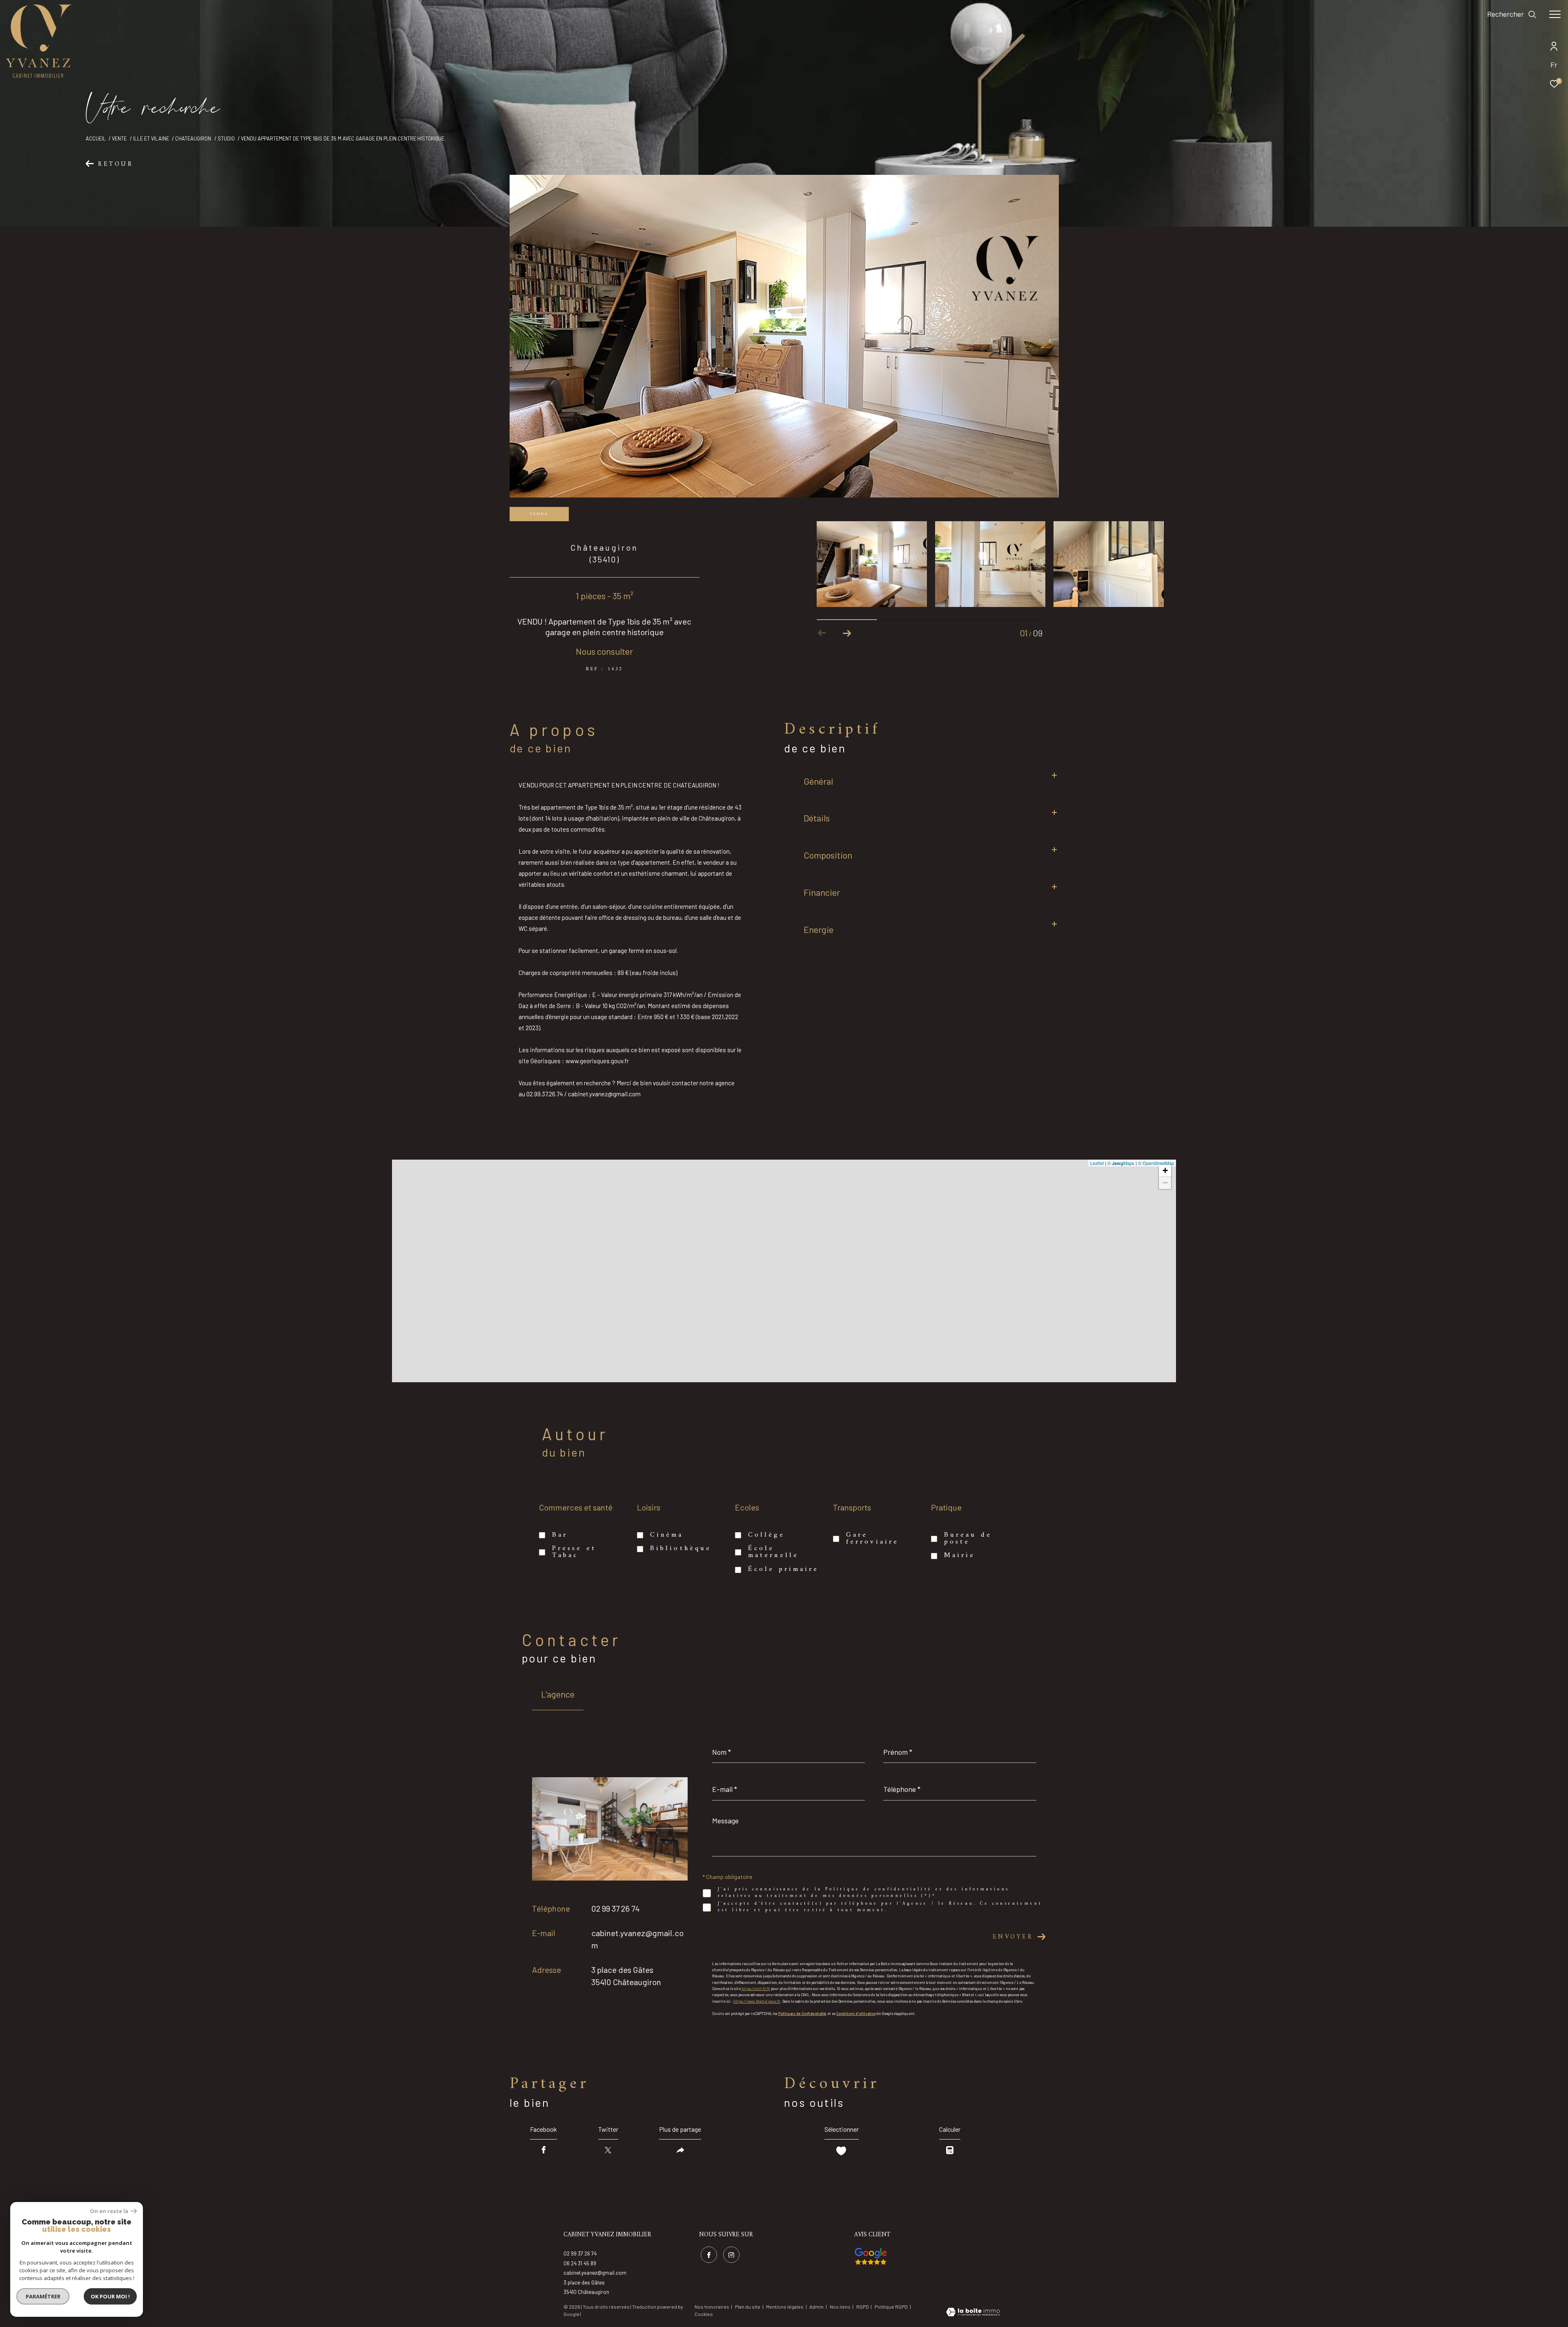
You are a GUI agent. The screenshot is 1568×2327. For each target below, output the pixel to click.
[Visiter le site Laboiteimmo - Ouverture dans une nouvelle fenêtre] (973, 2313)
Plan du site (748, 2307)
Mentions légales (785, 2307)
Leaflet (1097, 1163)
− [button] (1165, 1183)
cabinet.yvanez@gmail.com (595, 2273)
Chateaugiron (193, 138)
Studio (226, 138)
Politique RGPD (891, 2307)
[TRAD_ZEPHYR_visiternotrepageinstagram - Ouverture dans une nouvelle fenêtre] (731, 2255)
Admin (817, 2307)
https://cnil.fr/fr (756, 1989)
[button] (847, 633)
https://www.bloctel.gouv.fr (757, 2001)
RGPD (863, 2307)
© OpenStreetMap (1156, 1163)
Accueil (96, 138)
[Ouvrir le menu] (1555, 14)
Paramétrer (43, 2296)
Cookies (704, 2314)
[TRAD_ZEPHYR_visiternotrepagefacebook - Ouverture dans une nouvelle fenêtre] (709, 2255)
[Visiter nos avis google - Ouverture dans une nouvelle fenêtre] (871, 2256)
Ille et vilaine (151, 138)
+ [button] (1165, 1170)
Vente (119, 138)
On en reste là (109, 2211)
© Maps (1121, 1163)
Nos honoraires (712, 2307)
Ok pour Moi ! (110, 2296)
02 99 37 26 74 (615, 1908)
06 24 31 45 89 (580, 2263)
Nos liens (841, 2307)
